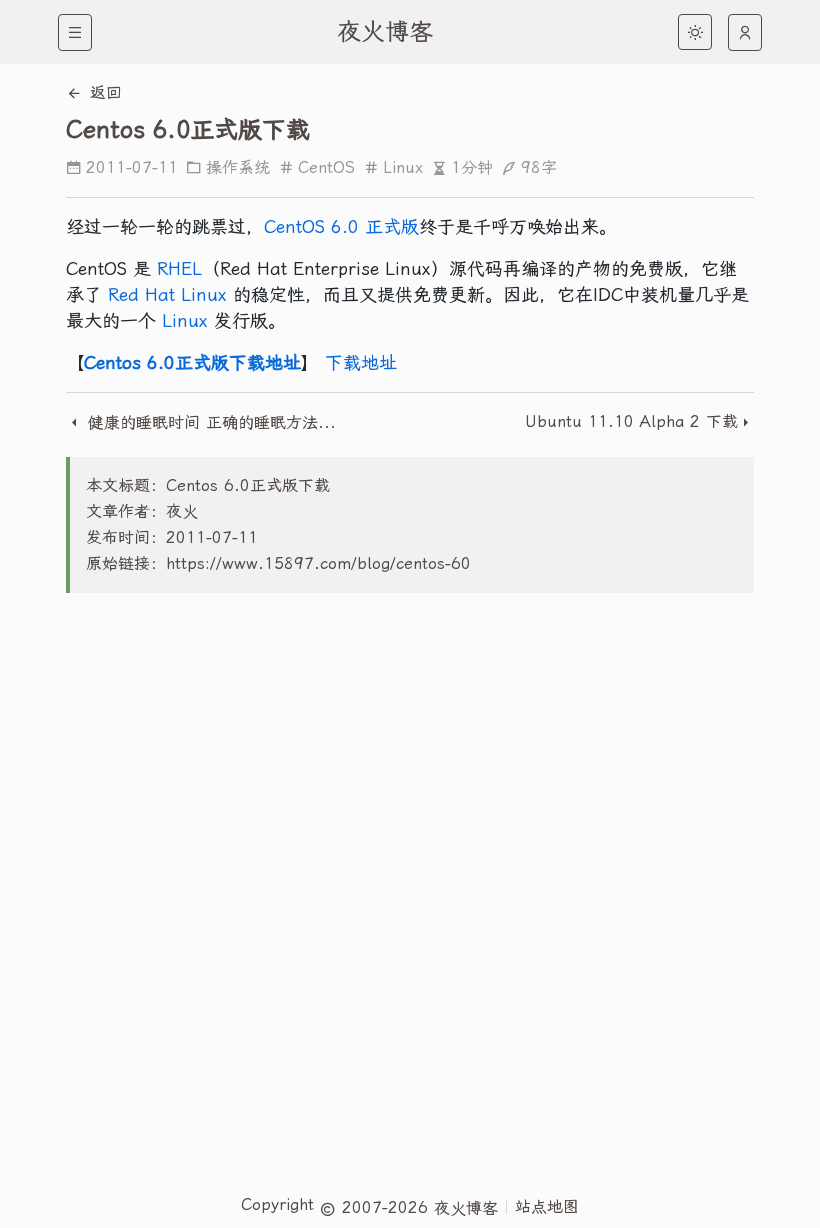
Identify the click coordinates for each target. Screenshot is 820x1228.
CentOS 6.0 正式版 (341, 226)
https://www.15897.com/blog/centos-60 (318, 563)
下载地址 (361, 362)
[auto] (745, 32)
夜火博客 (385, 32)
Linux (403, 167)
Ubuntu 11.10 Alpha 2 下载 (631, 421)
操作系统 (238, 167)
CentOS (326, 167)
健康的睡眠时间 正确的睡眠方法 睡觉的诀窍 (211, 422)
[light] (695, 32)
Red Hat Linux (167, 294)
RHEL (179, 268)
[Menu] (75, 32)
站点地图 (547, 1206)
